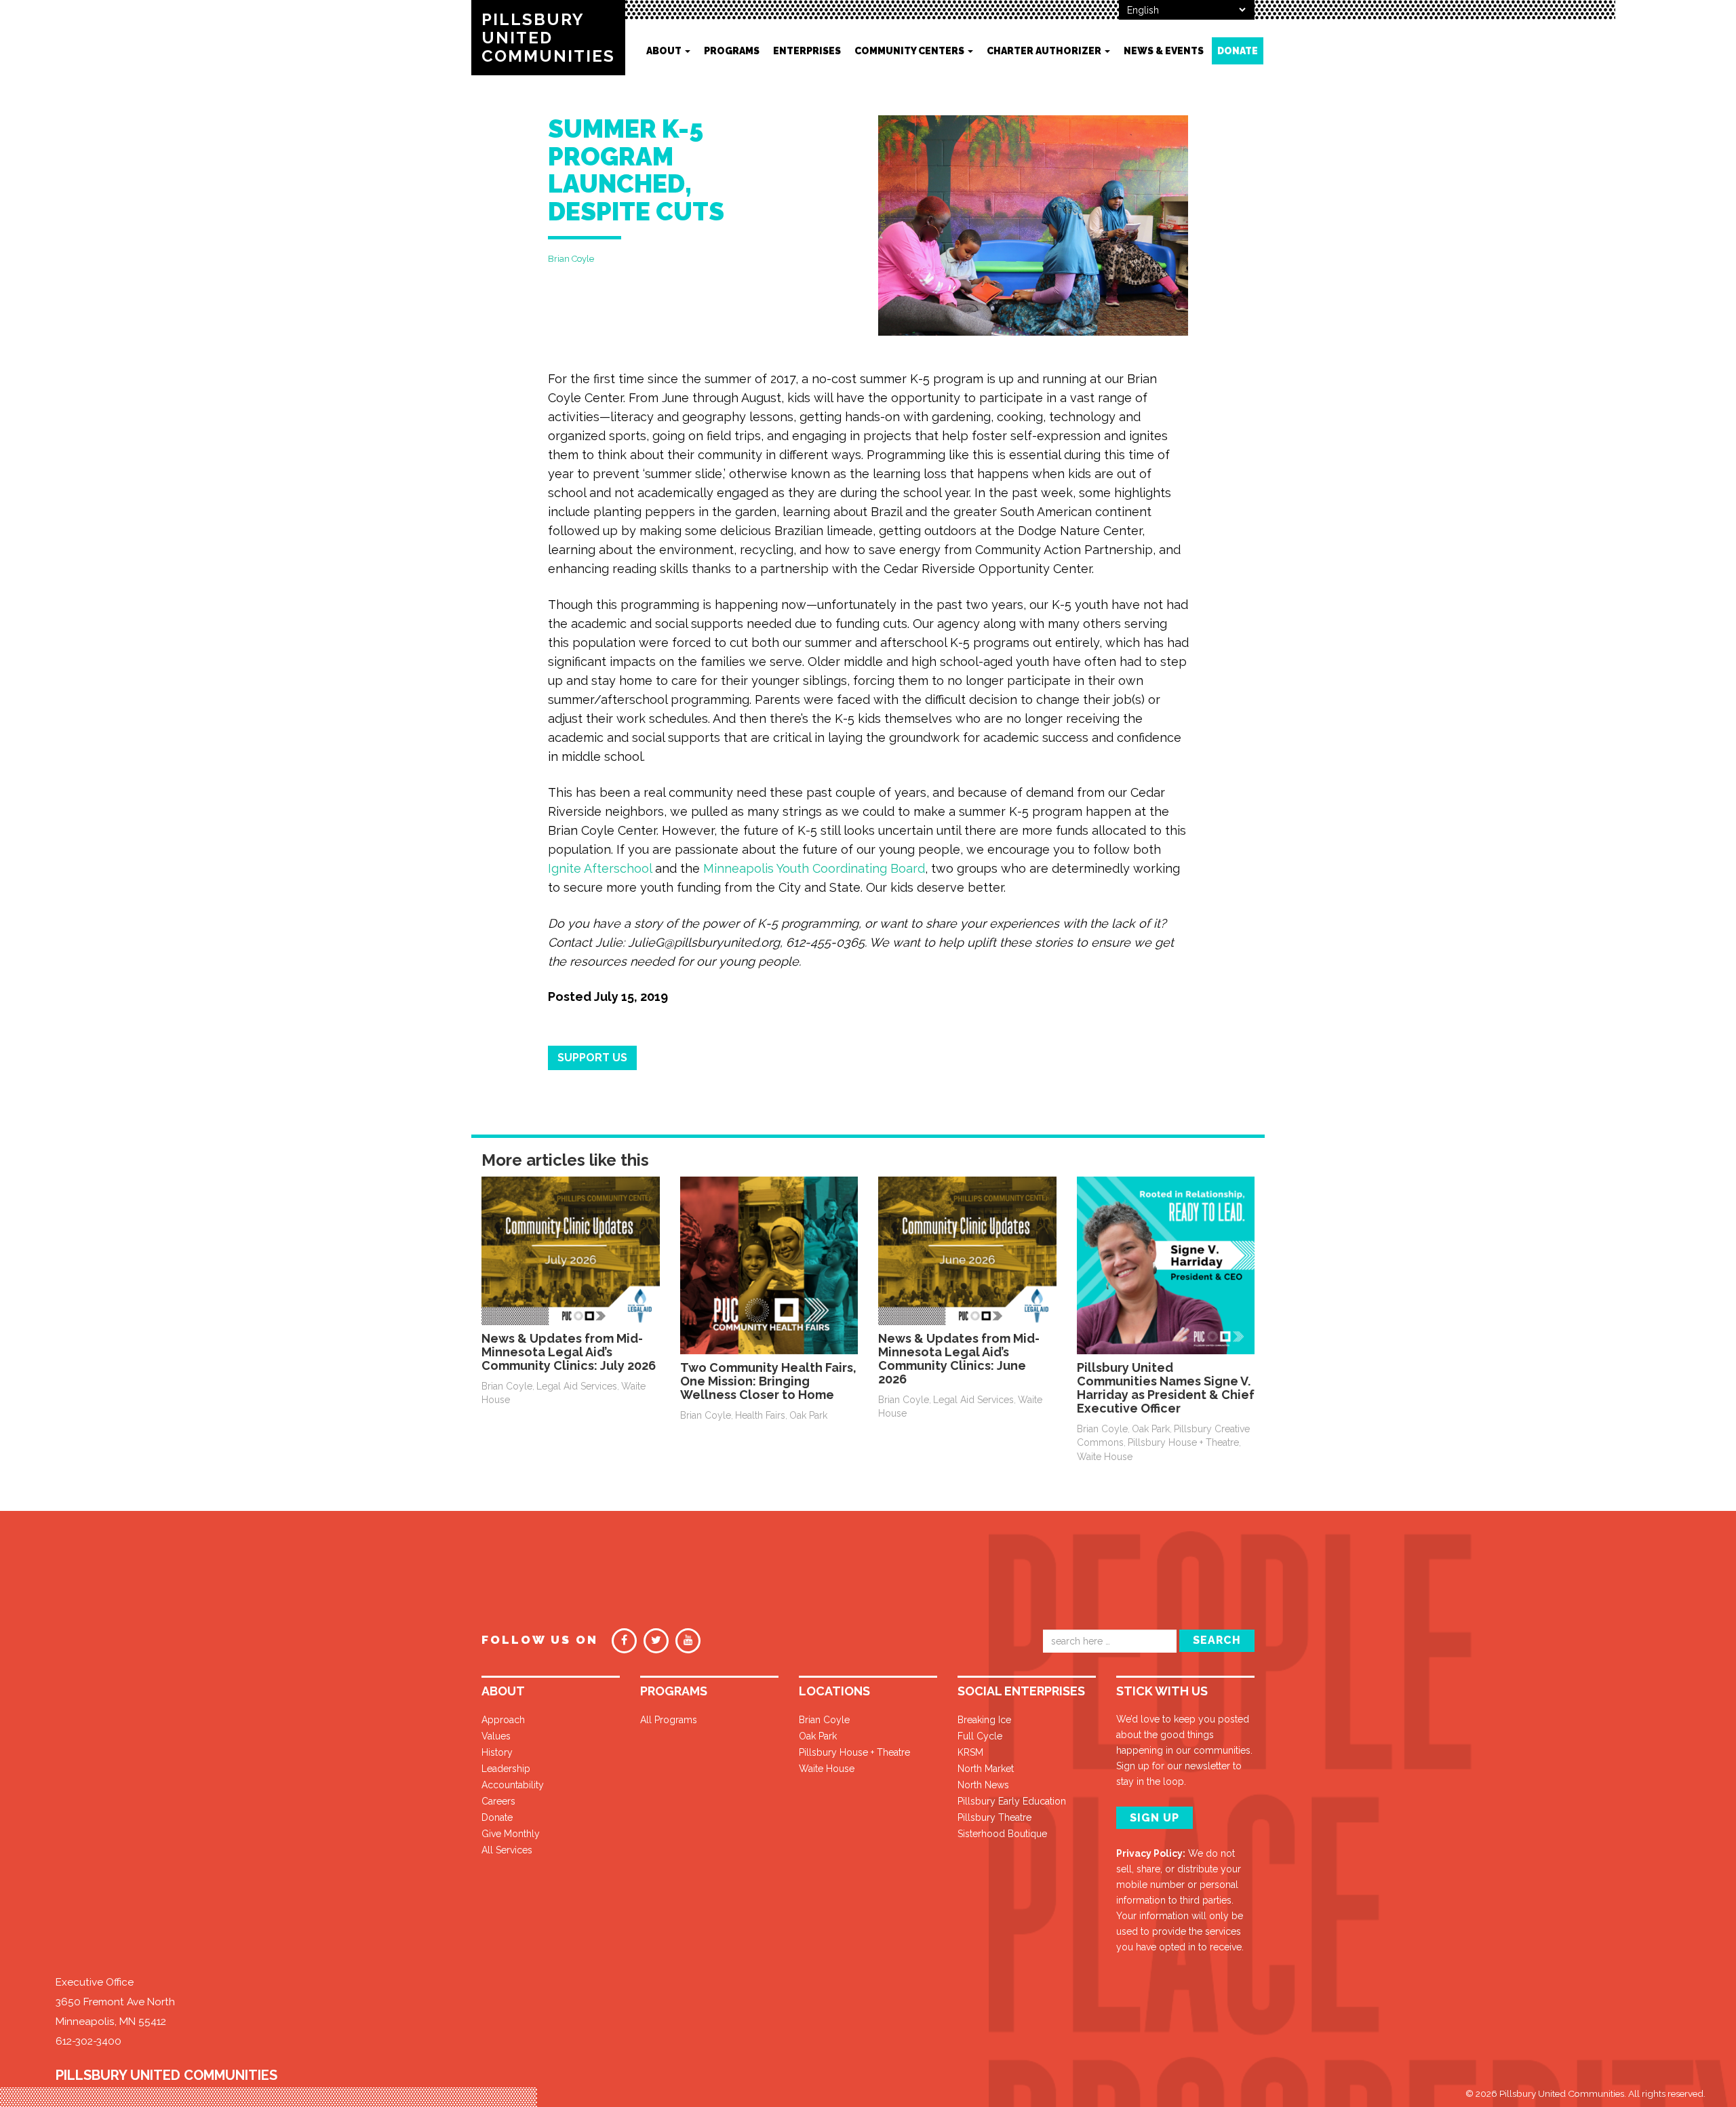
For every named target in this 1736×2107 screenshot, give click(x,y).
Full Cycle (980, 1736)
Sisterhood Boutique (1002, 1834)
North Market (986, 1769)
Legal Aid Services (577, 1386)
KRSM (970, 1752)
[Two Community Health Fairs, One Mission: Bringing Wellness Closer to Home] (769, 1265)
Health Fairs (760, 1415)
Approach (503, 1720)
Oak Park (808, 1415)
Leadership (506, 1769)
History (497, 1752)
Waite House (1105, 1457)
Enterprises (807, 51)
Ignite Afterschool (600, 868)
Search (1217, 1640)
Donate (1238, 51)
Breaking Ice (984, 1720)
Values (496, 1736)
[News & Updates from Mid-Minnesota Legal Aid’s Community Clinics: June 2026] (967, 1250)
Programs (732, 51)
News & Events (1164, 51)
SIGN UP (1155, 1818)
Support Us (592, 1058)
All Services (507, 1850)
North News (983, 1785)
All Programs (669, 1720)
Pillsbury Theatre (994, 1817)
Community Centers (910, 51)
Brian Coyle (571, 259)
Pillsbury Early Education (1012, 1801)
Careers (498, 1801)
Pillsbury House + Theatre (1183, 1442)
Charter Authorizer (1045, 51)
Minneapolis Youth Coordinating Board (814, 868)
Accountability (513, 1785)
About (665, 51)
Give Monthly (511, 1834)
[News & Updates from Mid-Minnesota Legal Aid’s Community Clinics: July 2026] (571, 1250)
